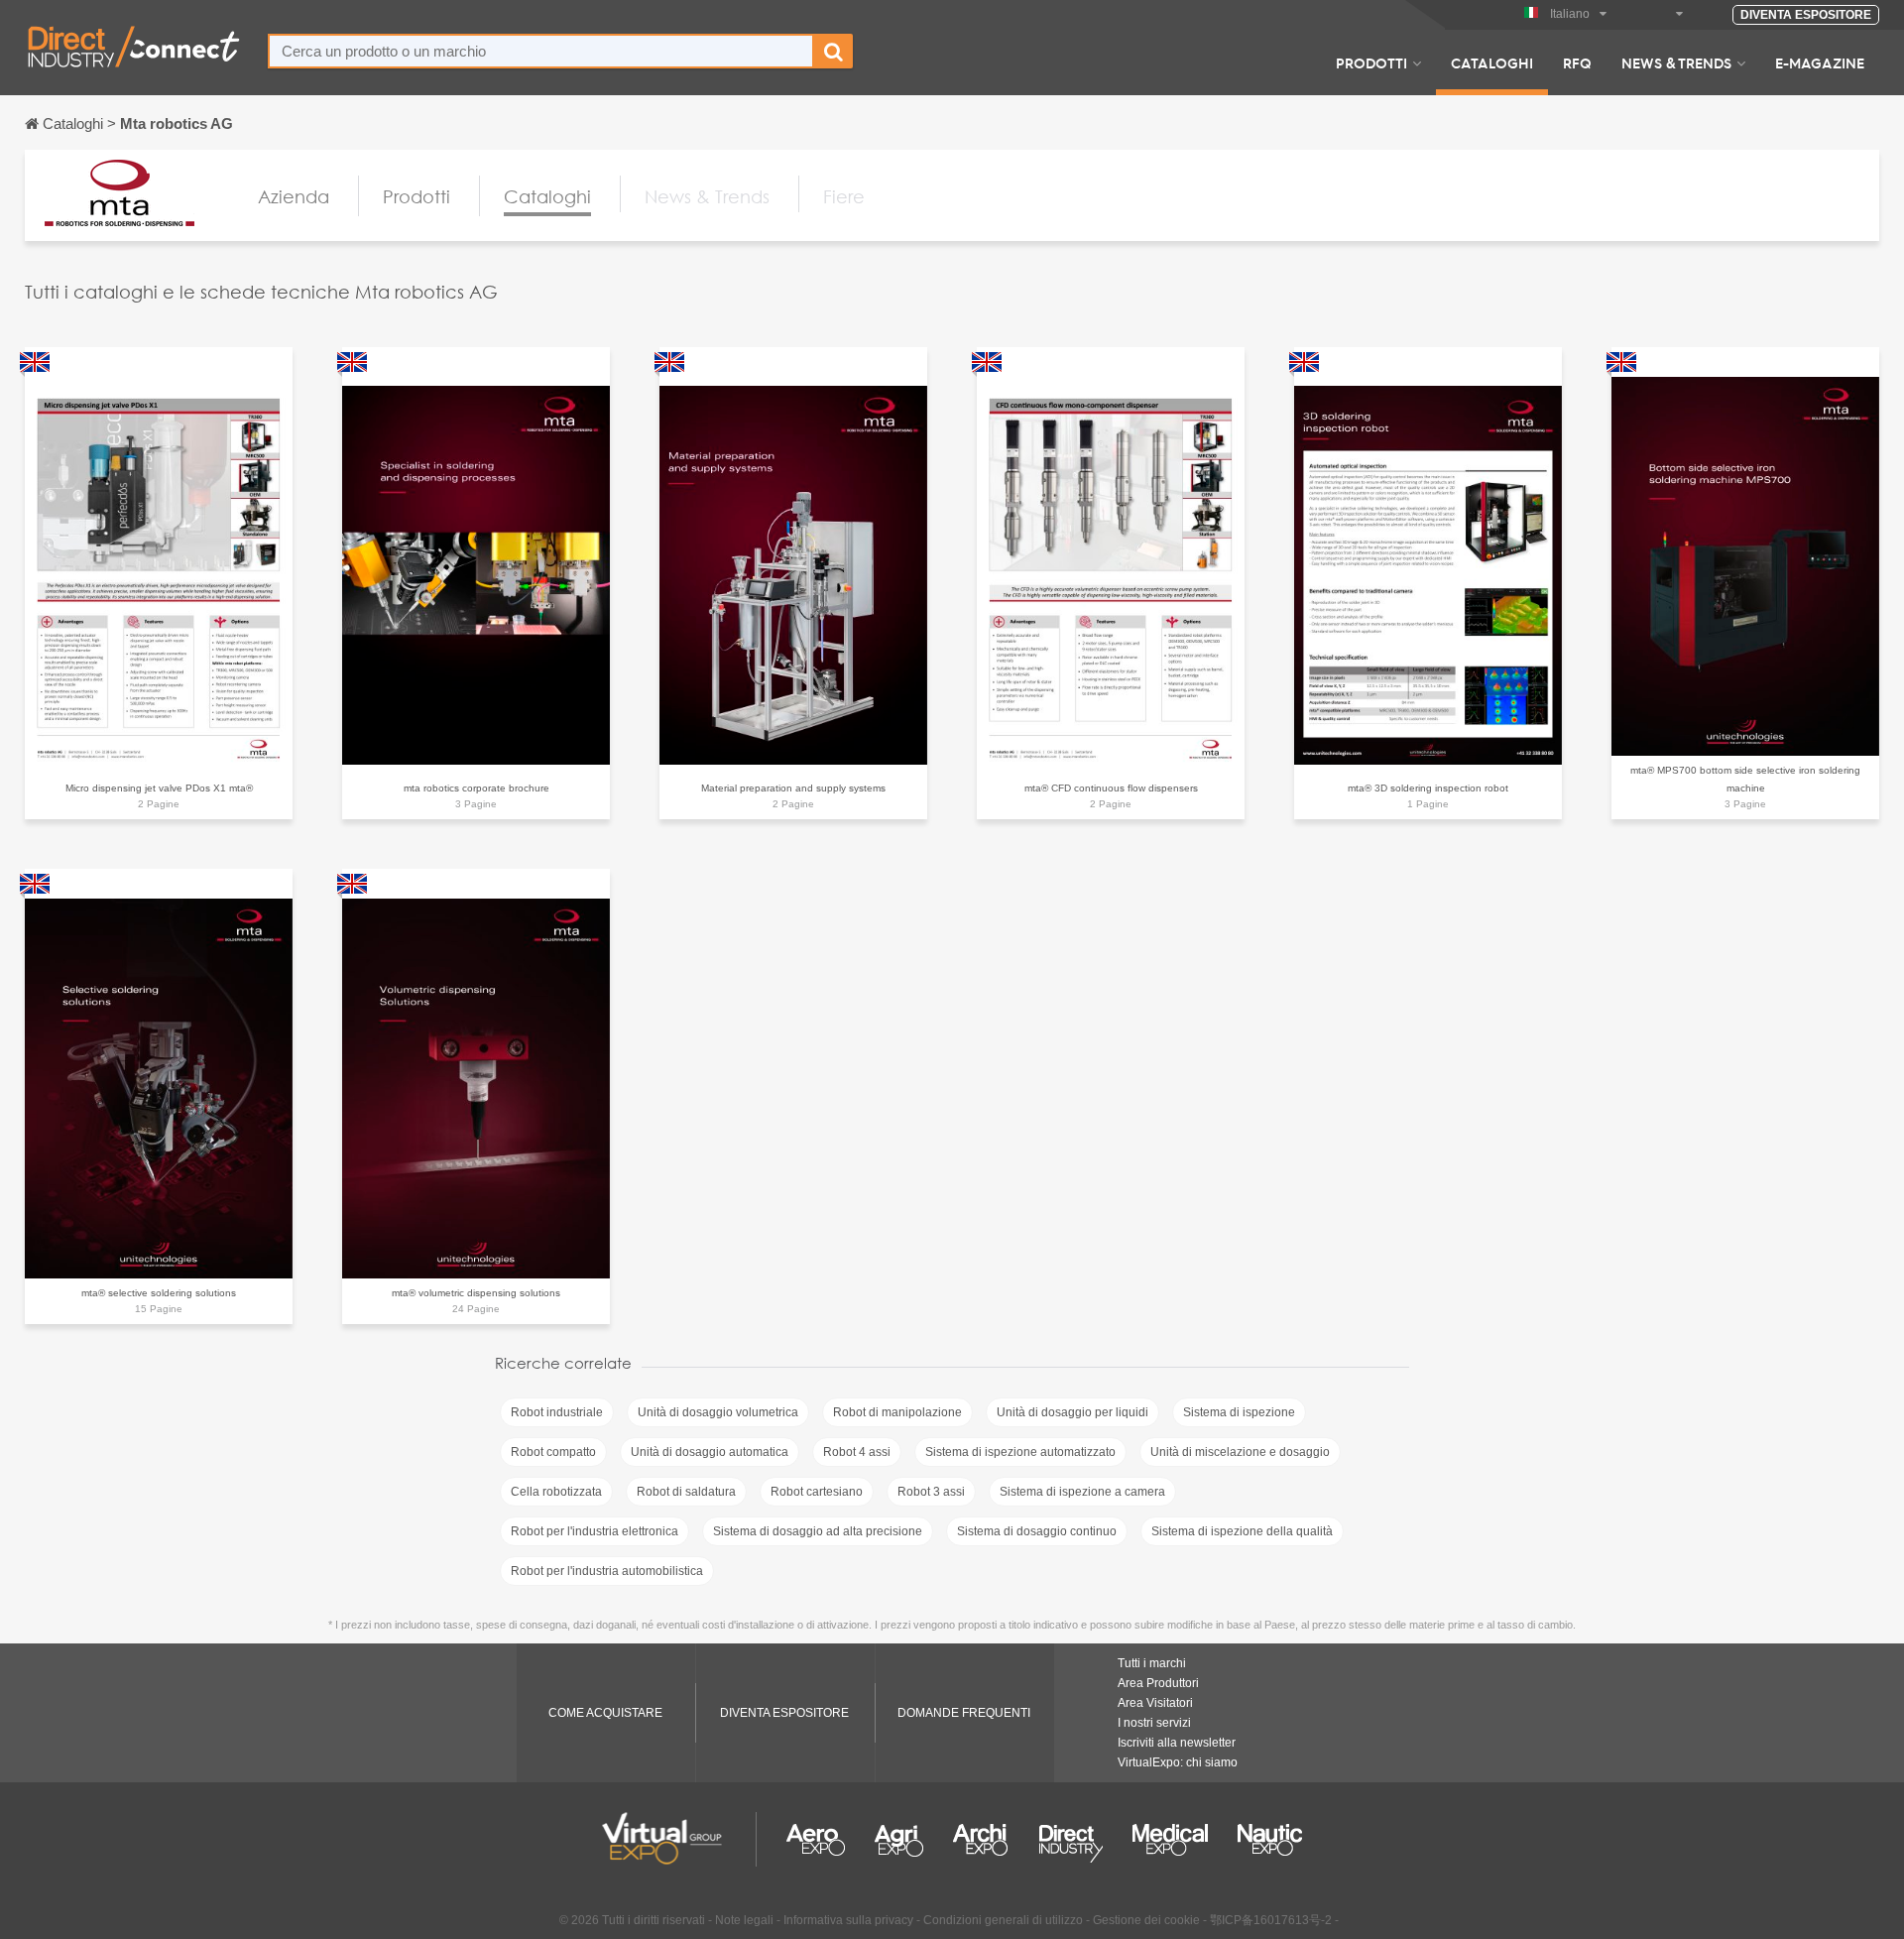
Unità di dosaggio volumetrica (718, 1412)
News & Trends (1676, 62)
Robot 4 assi (857, 1452)
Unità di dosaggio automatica (710, 1452)
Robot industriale (557, 1412)
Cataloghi (1492, 62)
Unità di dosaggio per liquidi (1072, 1412)
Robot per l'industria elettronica (595, 1531)
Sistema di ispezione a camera (1082, 1492)
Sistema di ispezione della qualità (1242, 1531)
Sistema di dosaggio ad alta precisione (818, 1531)
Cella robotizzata (556, 1492)
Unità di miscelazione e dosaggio (1240, 1452)
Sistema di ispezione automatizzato (1020, 1452)
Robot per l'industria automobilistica (607, 1571)
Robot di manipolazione (897, 1412)
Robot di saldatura (686, 1492)
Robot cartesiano (817, 1492)
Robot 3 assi (931, 1492)
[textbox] (541, 51)
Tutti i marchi (1152, 1663)
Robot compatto (553, 1452)
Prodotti (1371, 62)
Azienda (294, 196)
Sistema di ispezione (1239, 1412)
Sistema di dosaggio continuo (1037, 1531)
